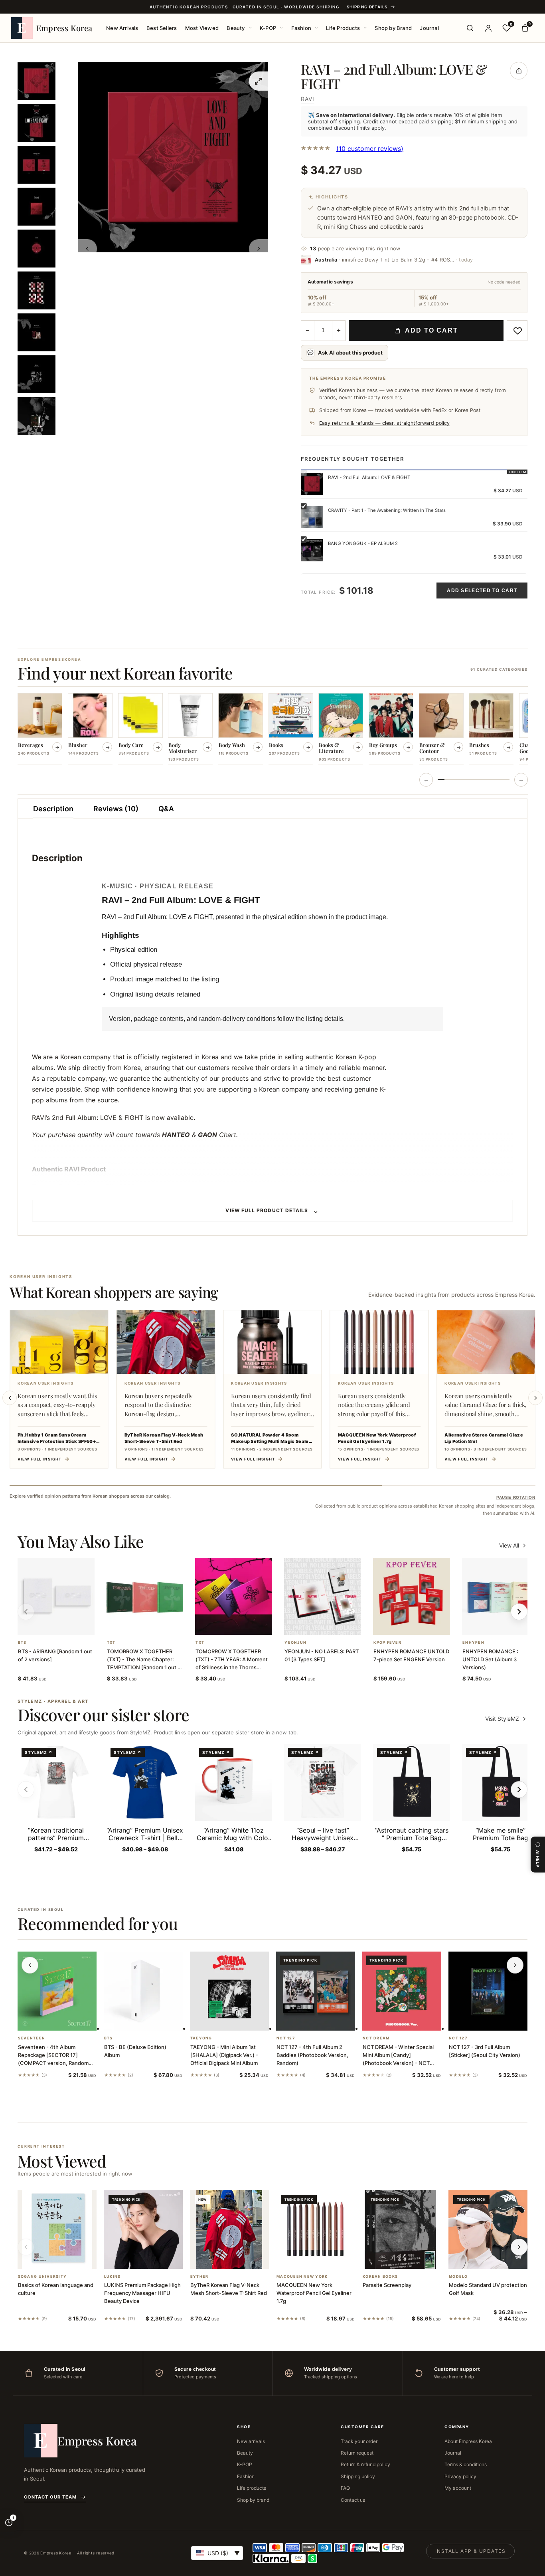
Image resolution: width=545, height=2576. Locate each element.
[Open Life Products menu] (365, 28)
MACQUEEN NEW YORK (302, 2277)
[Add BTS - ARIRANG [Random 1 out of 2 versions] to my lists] (65, 1625)
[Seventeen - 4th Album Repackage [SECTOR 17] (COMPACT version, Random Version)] (57, 1991)
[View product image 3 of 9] (37, 165)
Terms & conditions (466, 2464)
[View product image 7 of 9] (37, 332)
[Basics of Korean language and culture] (57, 2229)
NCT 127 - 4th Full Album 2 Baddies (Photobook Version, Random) (312, 2055)
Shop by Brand (393, 28)
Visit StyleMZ (506, 1719)
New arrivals (251, 2441)
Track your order (359, 2441)
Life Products (343, 28)
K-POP (268, 28)
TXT (111, 1643)
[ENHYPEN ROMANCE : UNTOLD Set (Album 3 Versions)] (501, 1596)
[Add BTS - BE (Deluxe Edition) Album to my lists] (153, 2020)
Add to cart (431, 330)
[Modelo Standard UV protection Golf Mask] (488, 2229)
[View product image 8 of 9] (37, 374)
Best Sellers (162, 28)
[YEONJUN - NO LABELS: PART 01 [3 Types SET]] (323, 1596)
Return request (357, 2453)
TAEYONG (201, 2038)
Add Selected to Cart (482, 590)
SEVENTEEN (32, 2038)
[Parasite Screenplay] (402, 2229)
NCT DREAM (376, 2038)
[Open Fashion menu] (316, 28)
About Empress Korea (468, 2441)
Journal (429, 28)
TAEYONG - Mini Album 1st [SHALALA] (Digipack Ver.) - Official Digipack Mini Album (224, 2055)
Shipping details (367, 7)
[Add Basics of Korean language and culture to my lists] (67, 2259)
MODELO (458, 2277)
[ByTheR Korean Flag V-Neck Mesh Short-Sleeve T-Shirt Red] (229, 2229)
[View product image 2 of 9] (37, 123)
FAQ (345, 2488)
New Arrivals (122, 28)
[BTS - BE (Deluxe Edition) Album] (143, 1991)
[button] (46, 1625)
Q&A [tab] (166, 809)
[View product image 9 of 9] (37, 416)
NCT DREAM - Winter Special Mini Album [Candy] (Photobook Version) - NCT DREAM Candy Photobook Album (398, 2063)
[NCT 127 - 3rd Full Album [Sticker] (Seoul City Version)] (488, 1991)
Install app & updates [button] (470, 2551)
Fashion (301, 28)
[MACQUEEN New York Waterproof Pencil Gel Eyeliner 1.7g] (316, 2229)
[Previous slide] (10, 1398)
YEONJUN (295, 1643)
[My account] (488, 28)
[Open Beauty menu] (250, 28)
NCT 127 (286, 2038)
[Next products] (515, 1965)
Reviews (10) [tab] (116, 809)
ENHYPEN (473, 1643)
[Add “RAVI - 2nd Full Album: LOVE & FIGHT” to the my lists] (517, 331)
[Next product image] (259, 249)
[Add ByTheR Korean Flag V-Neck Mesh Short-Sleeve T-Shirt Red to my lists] (239, 2259)
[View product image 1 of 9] (37, 81)
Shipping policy (358, 2476)
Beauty (236, 28)
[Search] (470, 28)
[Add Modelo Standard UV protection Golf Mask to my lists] (498, 2259)
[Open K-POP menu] (281, 28)
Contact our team (50, 2497)
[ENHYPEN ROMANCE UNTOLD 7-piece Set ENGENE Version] (412, 1596)
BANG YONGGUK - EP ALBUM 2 (363, 543)
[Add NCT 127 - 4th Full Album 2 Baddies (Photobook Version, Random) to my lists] (325, 2020)
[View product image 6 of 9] (37, 290)
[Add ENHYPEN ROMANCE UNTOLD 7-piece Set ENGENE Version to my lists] (421, 1625)
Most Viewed (202, 28)
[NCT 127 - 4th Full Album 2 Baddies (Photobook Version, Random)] (316, 1991)
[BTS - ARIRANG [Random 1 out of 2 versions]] (56, 1596)
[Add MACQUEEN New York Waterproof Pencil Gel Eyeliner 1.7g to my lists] (325, 2259)
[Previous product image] (87, 249)
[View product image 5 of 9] (37, 249)
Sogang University (42, 2277)
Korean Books (380, 2277)
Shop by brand (253, 2500)
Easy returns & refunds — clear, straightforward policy (384, 423)
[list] (273, 730)
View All (509, 1545)
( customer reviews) (370, 149)
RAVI (308, 99)
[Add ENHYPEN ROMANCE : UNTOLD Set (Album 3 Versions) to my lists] (510, 1625)
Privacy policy (460, 2476)
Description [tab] (53, 809)
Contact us (353, 2500)
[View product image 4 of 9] (37, 207)
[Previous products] (30, 1965)
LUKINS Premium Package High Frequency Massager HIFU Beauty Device (142, 2293)
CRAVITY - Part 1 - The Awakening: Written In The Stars (387, 510)
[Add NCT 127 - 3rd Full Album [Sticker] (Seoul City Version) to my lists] (498, 2020)
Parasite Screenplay (387, 2285)
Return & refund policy (365, 2464)
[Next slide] (535, 1398)
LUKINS (113, 2277)
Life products (252, 2488)
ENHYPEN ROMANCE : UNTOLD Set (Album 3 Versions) (490, 1659)
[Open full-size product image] (259, 81)
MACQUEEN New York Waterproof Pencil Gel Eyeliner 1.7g (314, 2293)
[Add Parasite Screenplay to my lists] (411, 2259)
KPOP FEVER (387, 1643)
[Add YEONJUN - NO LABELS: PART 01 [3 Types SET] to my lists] (332, 1625)
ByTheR (199, 2277)
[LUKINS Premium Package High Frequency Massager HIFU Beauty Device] (143, 2229)
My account (458, 2488)
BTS (22, 1643)
